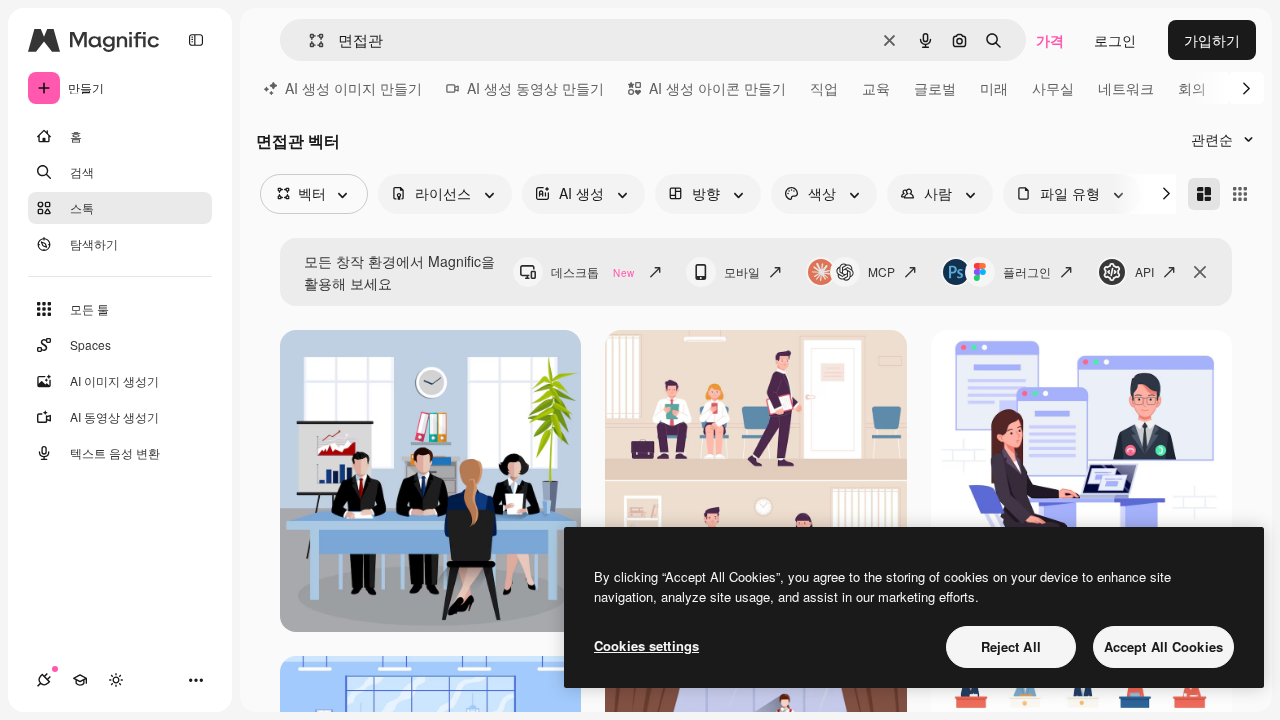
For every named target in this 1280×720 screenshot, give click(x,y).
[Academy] (80, 680)
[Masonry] (1204, 194)
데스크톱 (592, 271)
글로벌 (935, 88)
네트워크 (1126, 88)
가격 (1050, 40)
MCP (881, 271)
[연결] (44, 680)
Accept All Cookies (1163, 646)
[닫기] (1200, 272)
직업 (824, 88)
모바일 (742, 271)
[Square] (1240, 194)
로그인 (1115, 40)
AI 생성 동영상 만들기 (535, 88)
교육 (876, 88)
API (1144, 271)
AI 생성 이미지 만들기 (353, 88)
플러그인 (1027, 271)
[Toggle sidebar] (196, 40)
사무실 (1053, 88)
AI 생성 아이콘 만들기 (717, 88)
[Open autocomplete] (308, 40)
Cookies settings (646, 645)
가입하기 (1212, 40)
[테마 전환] (116, 680)
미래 (994, 88)
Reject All (1011, 646)
